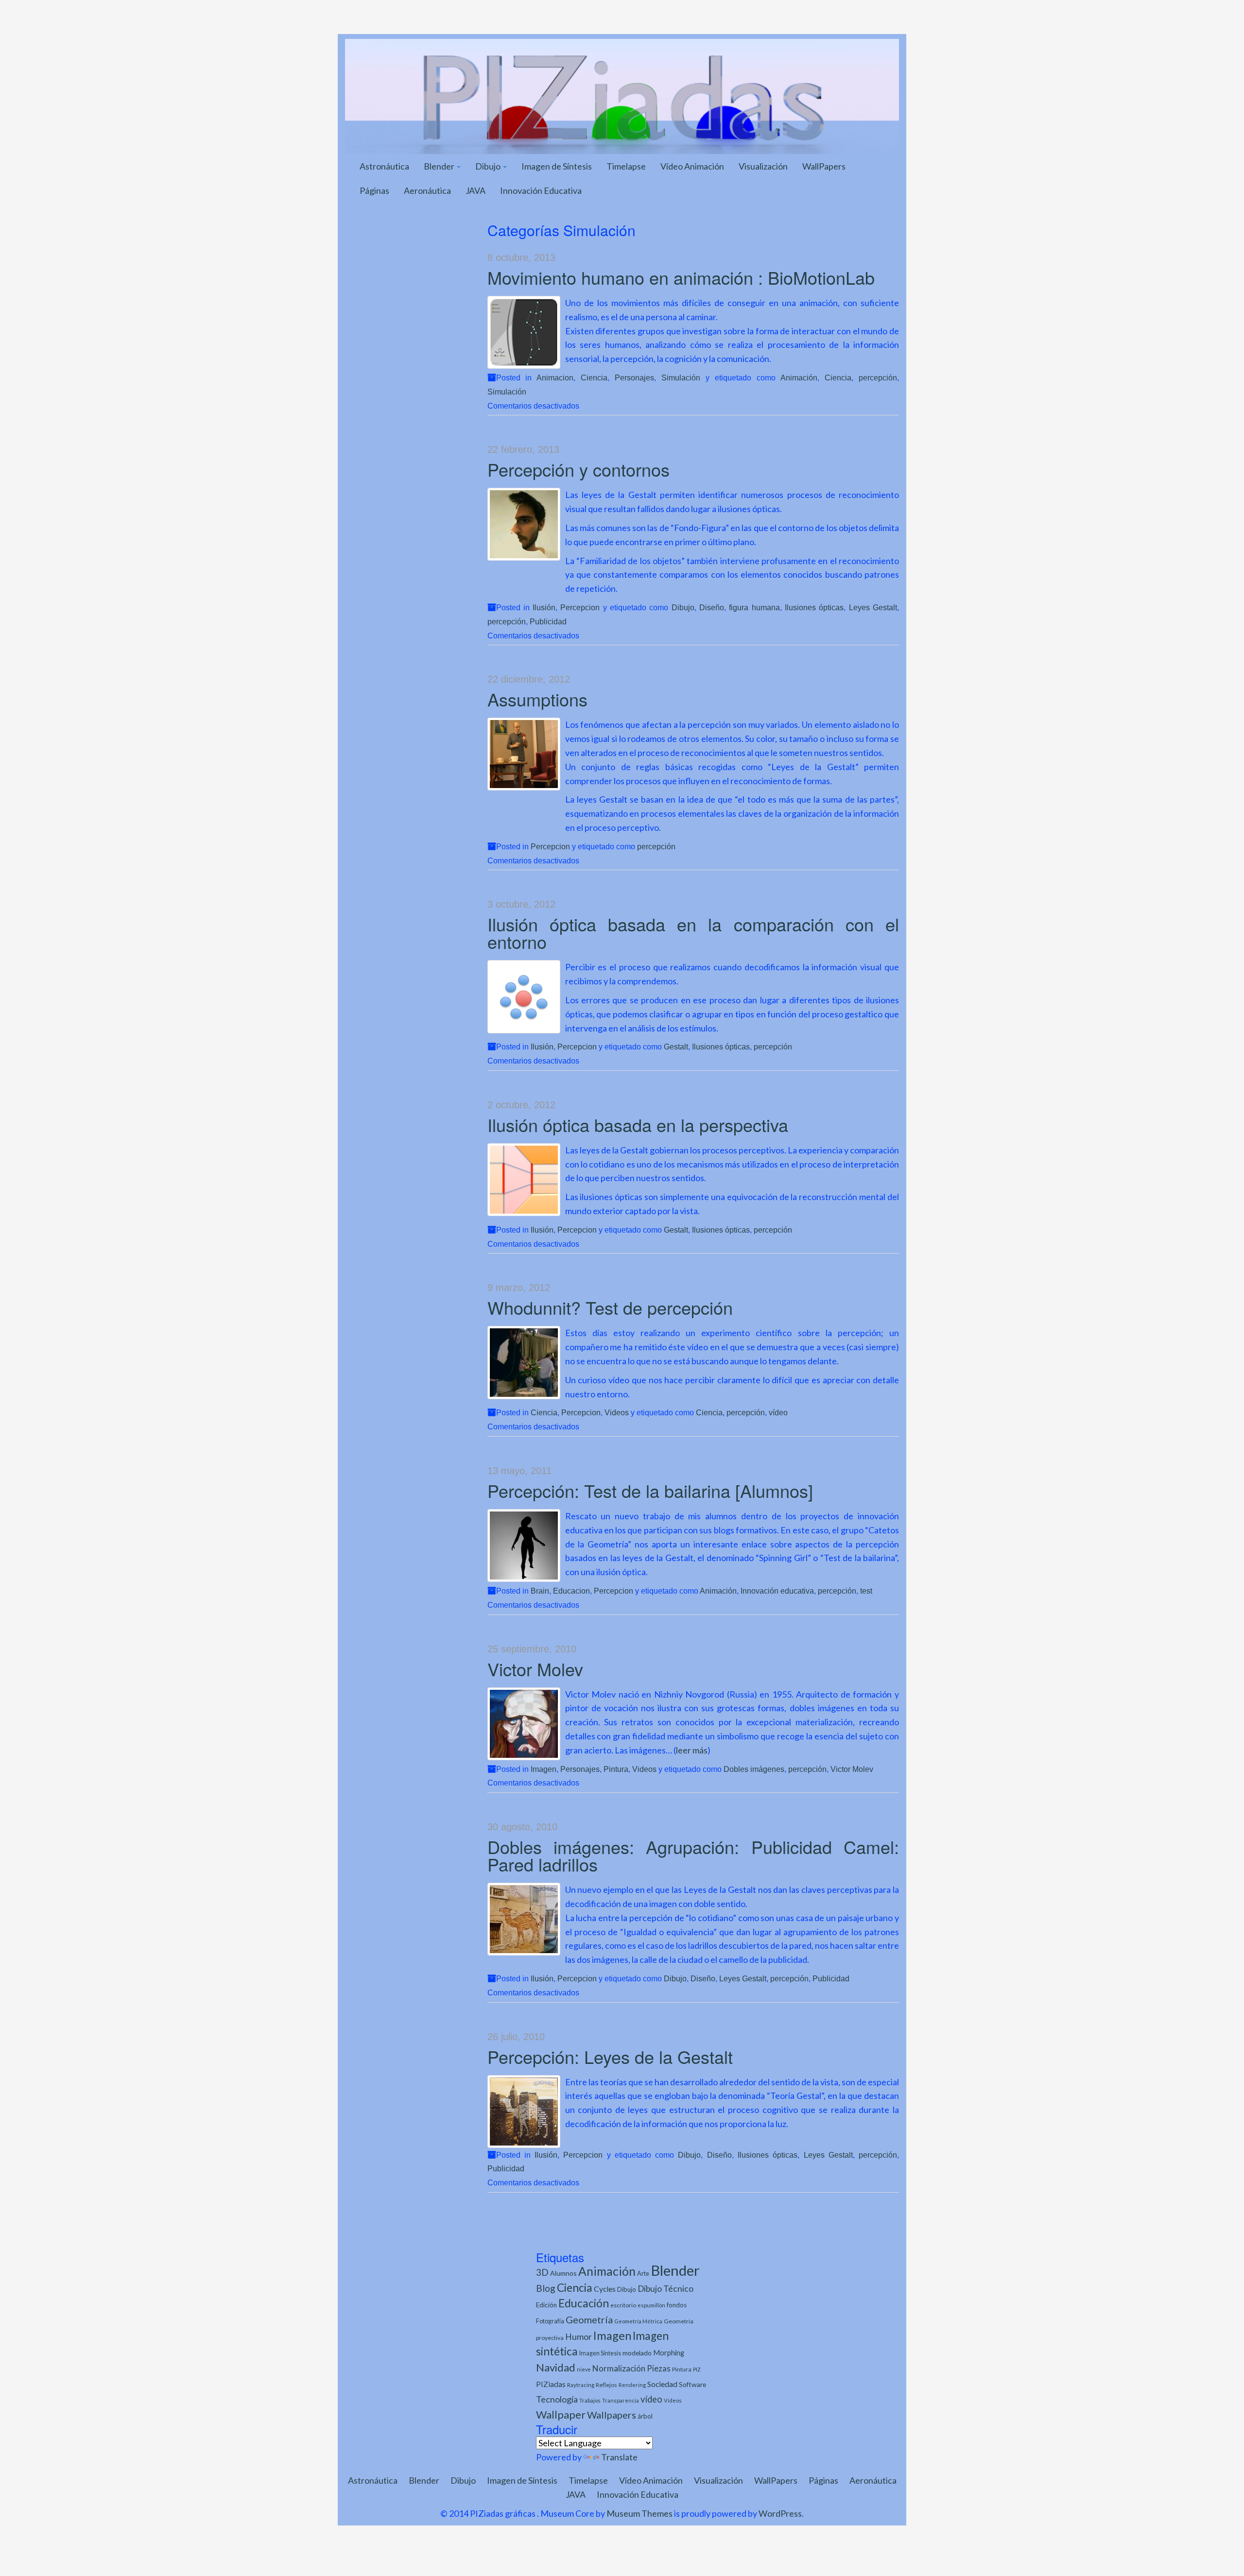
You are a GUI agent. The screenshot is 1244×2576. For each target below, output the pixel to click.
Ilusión (544, 607)
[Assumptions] (524, 754)
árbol (645, 2416)
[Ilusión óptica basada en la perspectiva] (524, 1180)
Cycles (605, 2289)
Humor (579, 2337)
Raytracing (581, 2385)
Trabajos (590, 2400)
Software (692, 2384)
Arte (643, 2273)
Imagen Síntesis (600, 2353)
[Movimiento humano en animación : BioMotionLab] (524, 332)
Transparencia (621, 2400)
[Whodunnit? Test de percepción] (524, 1363)
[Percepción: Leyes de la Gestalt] (524, 2112)
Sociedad (662, 2384)
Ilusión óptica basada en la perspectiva (638, 1125)
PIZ (697, 2369)
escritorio (623, 2305)
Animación (799, 378)
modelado (637, 2353)
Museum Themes (639, 2513)
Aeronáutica (427, 190)
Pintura (616, 1769)
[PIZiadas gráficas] (622, 95)
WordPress (780, 2513)
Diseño (712, 607)
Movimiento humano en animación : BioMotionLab (681, 277)
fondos (677, 2305)
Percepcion (580, 607)
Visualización (763, 166)
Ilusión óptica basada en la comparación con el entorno (693, 933)
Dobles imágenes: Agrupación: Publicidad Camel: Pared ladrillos (693, 1855)
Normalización (619, 2368)
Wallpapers (612, 2415)
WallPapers (824, 166)
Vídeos (673, 2400)
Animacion (555, 378)
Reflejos (606, 2385)
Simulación (681, 378)
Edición (546, 2305)
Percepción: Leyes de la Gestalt (610, 2056)
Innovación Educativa (541, 190)
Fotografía (550, 2321)
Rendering (632, 2385)
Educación (584, 2303)
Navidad (556, 2367)
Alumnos (563, 2273)
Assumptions (537, 699)
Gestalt (676, 1047)
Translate (619, 2457)
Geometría (589, 2319)
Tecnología (557, 2399)
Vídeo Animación (692, 166)
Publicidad (548, 621)
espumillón (651, 2305)
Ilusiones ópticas (814, 607)
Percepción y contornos (579, 469)
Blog (546, 2288)
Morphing (669, 2353)
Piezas (659, 2369)
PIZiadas (551, 2384)
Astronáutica (384, 166)
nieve (584, 2369)
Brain (540, 1591)
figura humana (754, 607)
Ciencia (594, 378)
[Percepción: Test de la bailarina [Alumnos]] (524, 1546)
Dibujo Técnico (665, 2289)
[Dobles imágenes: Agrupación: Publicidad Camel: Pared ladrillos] (524, 1919)
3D (542, 2272)
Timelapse (626, 166)
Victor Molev (535, 1669)
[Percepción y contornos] (524, 524)
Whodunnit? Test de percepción (610, 1307)
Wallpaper (561, 2414)
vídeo (778, 1412)
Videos (617, 1412)
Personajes (634, 378)
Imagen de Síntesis (557, 166)
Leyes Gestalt (873, 607)
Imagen (544, 1769)
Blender (440, 166)
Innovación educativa (777, 1591)
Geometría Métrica (638, 2321)
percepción (878, 378)
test (866, 1591)
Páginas (374, 190)
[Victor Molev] (524, 1724)
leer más (692, 1750)
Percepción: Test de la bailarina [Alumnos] (650, 1490)
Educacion (571, 1591)
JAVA (475, 190)
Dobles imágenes (754, 1769)
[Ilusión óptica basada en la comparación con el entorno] (524, 997)
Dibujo (489, 166)
